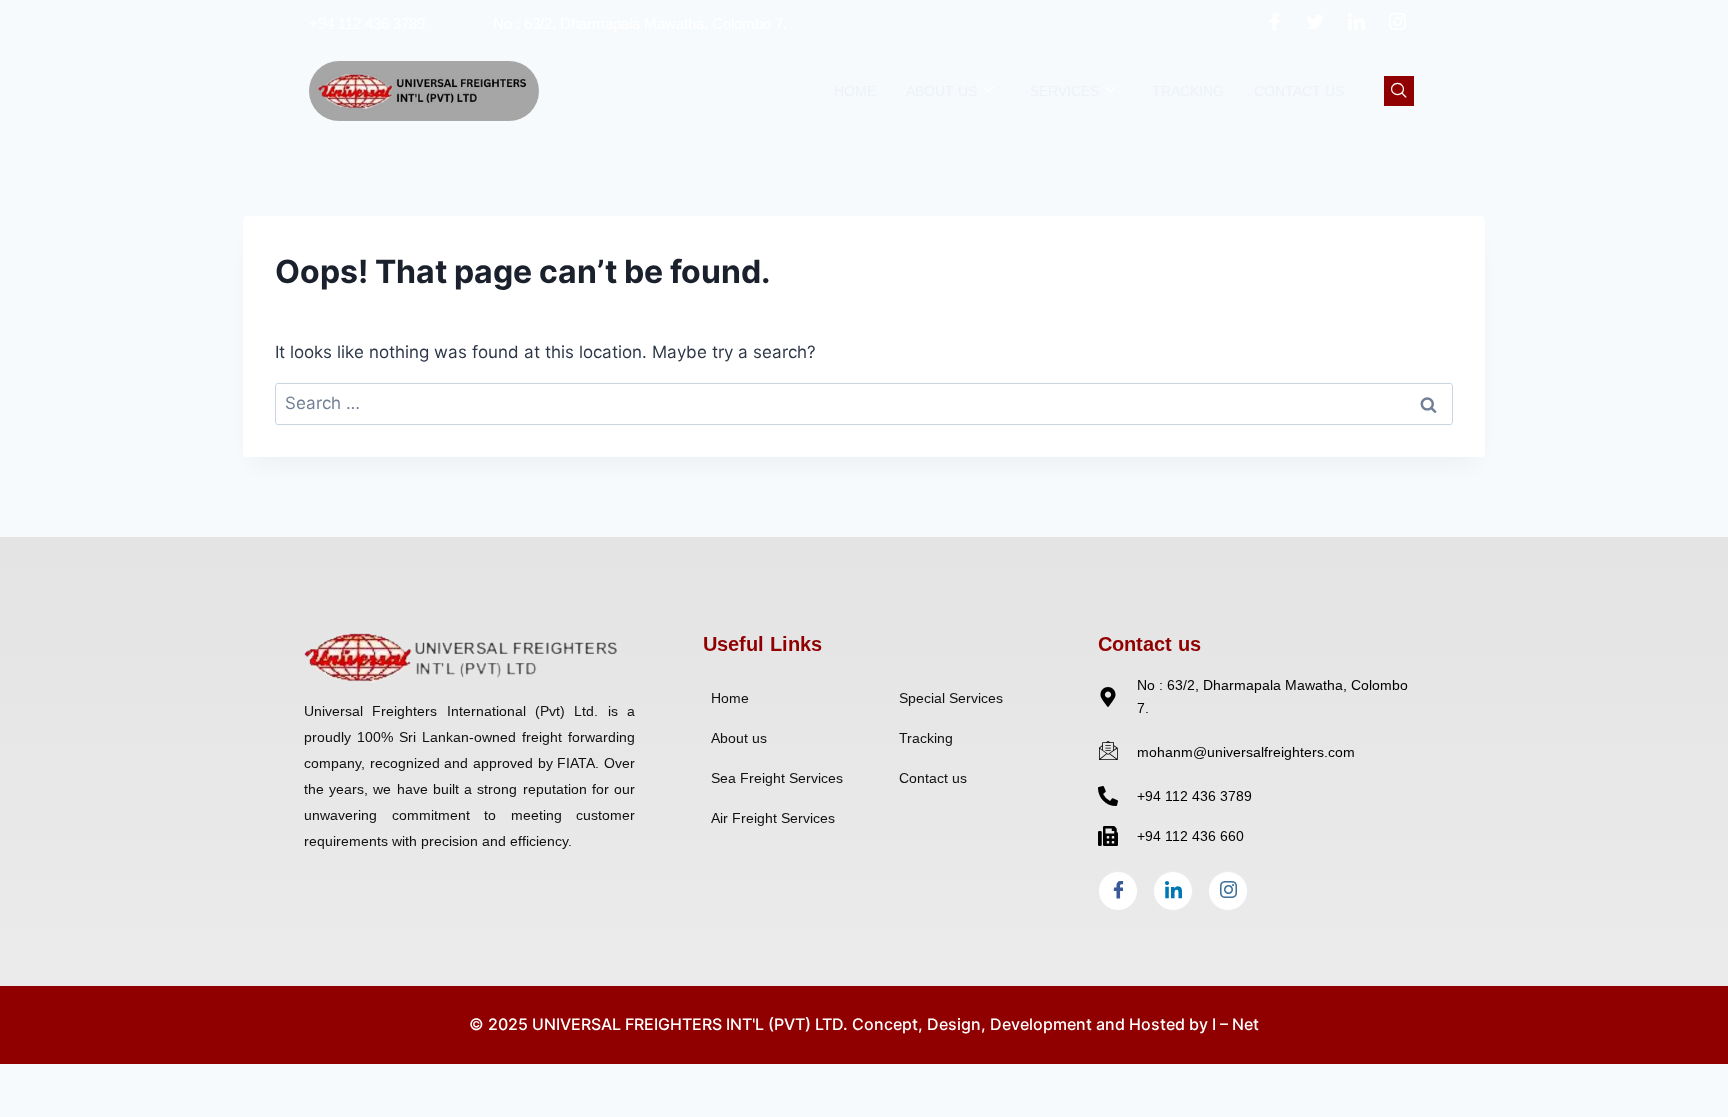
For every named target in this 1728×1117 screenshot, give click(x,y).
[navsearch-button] (1399, 91)
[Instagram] (1398, 23)
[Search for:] (864, 403)
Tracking (1188, 91)
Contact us (1299, 91)
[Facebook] (1275, 23)
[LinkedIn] (1357, 23)
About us (941, 91)
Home (855, 91)
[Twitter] (1316, 23)
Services (1064, 91)
